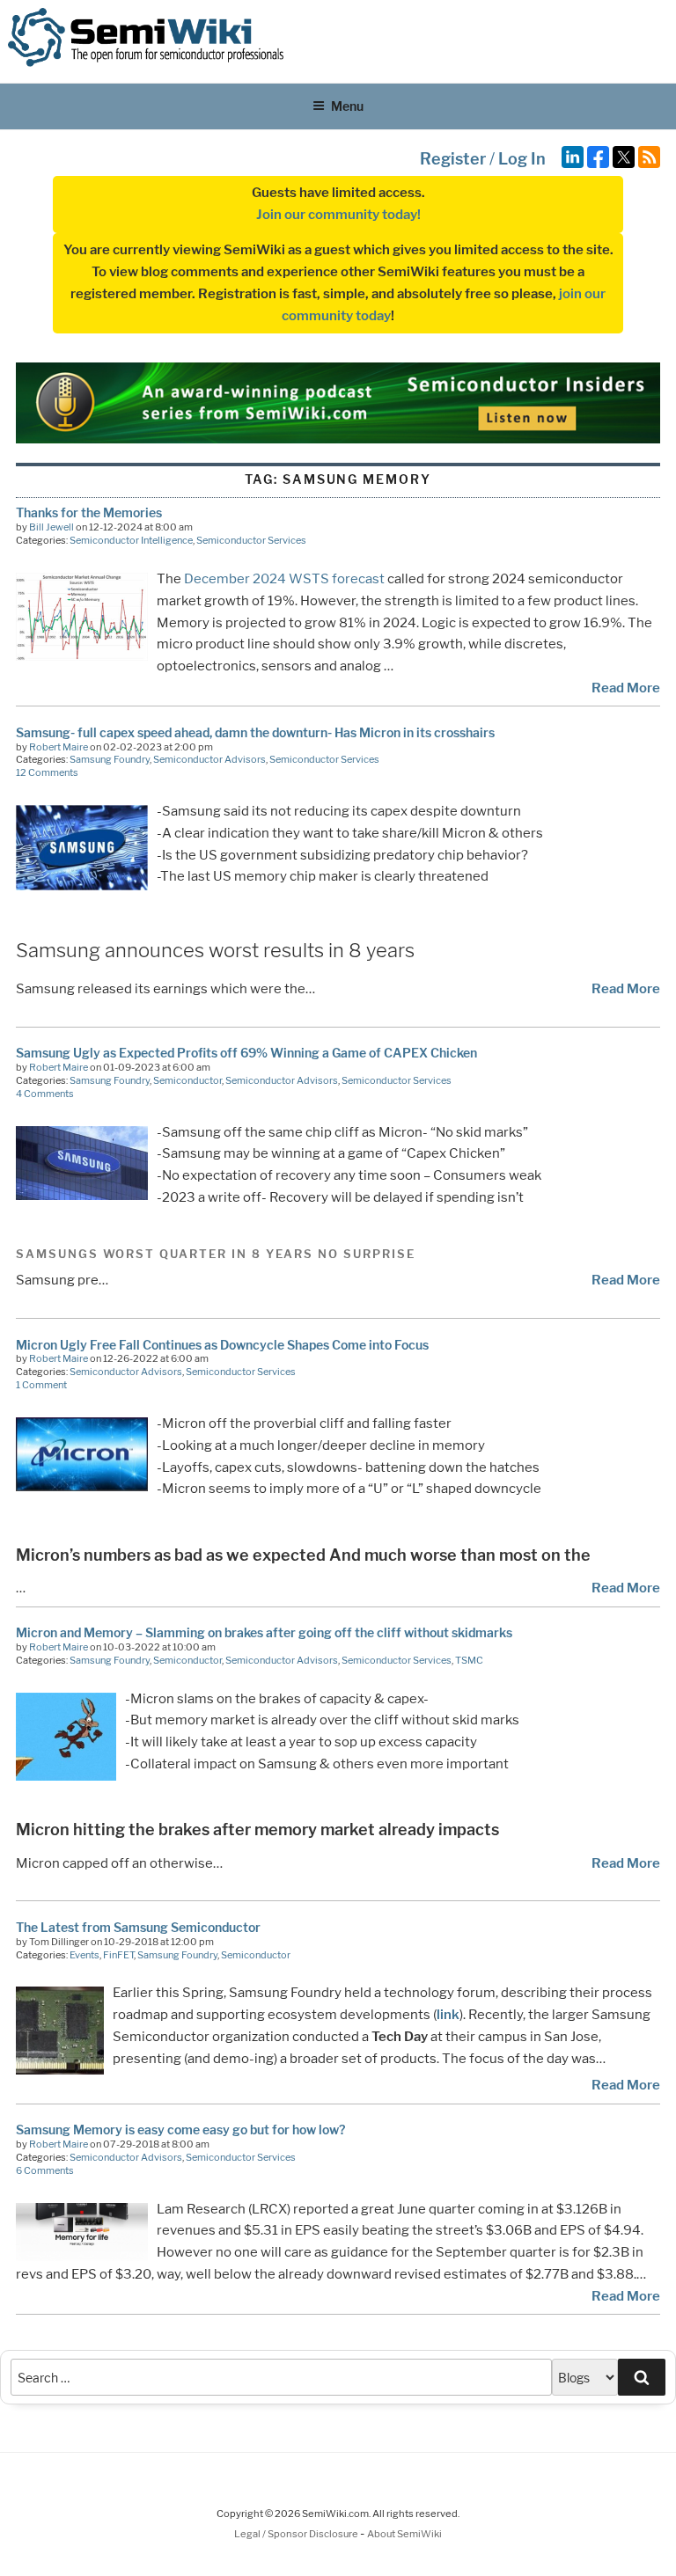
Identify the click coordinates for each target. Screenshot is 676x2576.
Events (84, 1955)
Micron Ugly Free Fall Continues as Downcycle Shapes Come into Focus (222, 1345)
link (448, 2015)
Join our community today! (338, 215)
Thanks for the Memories (89, 512)
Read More (626, 688)
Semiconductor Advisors (209, 759)
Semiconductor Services (251, 540)
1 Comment (41, 1385)
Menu (347, 106)
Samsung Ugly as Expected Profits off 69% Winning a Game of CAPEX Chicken (246, 1053)
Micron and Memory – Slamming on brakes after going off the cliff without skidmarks (264, 1632)
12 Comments (47, 772)
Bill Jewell (51, 527)
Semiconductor (187, 1080)
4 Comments (45, 1094)
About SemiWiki (404, 2534)
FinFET (118, 1955)
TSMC (469, 1660)
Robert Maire (59, 747)
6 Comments (45, 2170)
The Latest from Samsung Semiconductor (138, 1927)
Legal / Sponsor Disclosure (297, 2534)
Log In (522, 159)
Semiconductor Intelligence (131, 540)
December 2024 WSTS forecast (284, 579)
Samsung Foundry (110, 759)
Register (453, 159)
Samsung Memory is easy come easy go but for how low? (180, 2130)
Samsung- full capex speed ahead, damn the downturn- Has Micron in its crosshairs (255, 732)
